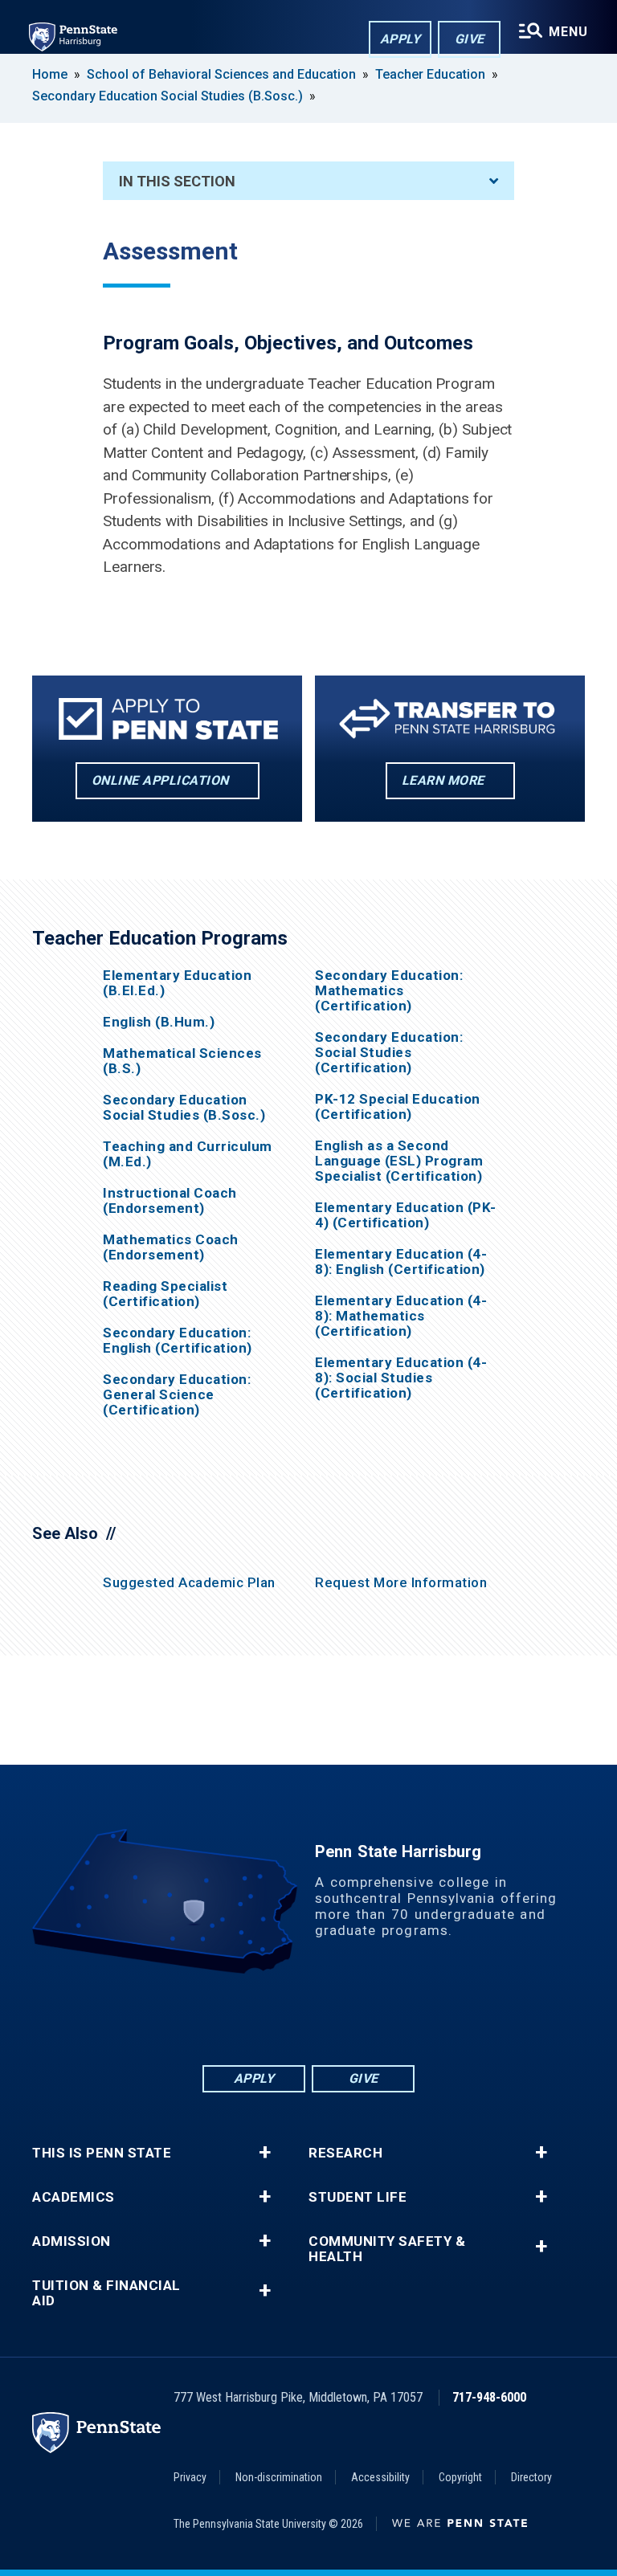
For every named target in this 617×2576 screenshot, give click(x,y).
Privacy (190, 2477)
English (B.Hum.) (159, 1022)
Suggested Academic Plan (189, 1582)
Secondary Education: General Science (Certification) (177, 1395)
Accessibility (380, 2477)
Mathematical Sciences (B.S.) (182, 1061)
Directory (531, 2477)
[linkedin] (267, 2018)
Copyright (460, 2477)
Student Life (358, 2197)
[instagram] (392, 2018)
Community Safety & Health (387, 2249)
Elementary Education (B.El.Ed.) (177, 983)
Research (345, 2153)
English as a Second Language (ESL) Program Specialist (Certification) (399, 1161)
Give (470, 39)
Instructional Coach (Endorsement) (170, 1201)
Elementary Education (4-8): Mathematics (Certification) (401, 1316)
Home (50, 74)
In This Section (177, 181)
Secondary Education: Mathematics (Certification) (389, 991)
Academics (74, 2197)
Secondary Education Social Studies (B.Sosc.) (168, 96)
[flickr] (308, 2018)
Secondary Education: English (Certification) (178, 1341)
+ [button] (265, 2153)
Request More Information (401, 1582)
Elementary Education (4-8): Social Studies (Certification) (401, 1378)
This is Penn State (102, 2153)
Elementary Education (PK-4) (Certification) (406, 1215)
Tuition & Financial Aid (106, 2293)
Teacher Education (430, 74)
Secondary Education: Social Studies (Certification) (389, 1053)
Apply (400, 39)
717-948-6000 (489, 2397)
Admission (72, 2241)
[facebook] (225, 2018)
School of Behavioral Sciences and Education (221, 74)
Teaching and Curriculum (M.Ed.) (188, 1154)
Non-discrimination (279, 2477)
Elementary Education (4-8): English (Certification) (401, 1262)
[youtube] (350, 2018)
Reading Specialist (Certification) (165, 1294)
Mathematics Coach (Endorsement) (171, 1247)
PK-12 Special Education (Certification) (398, 1107)
